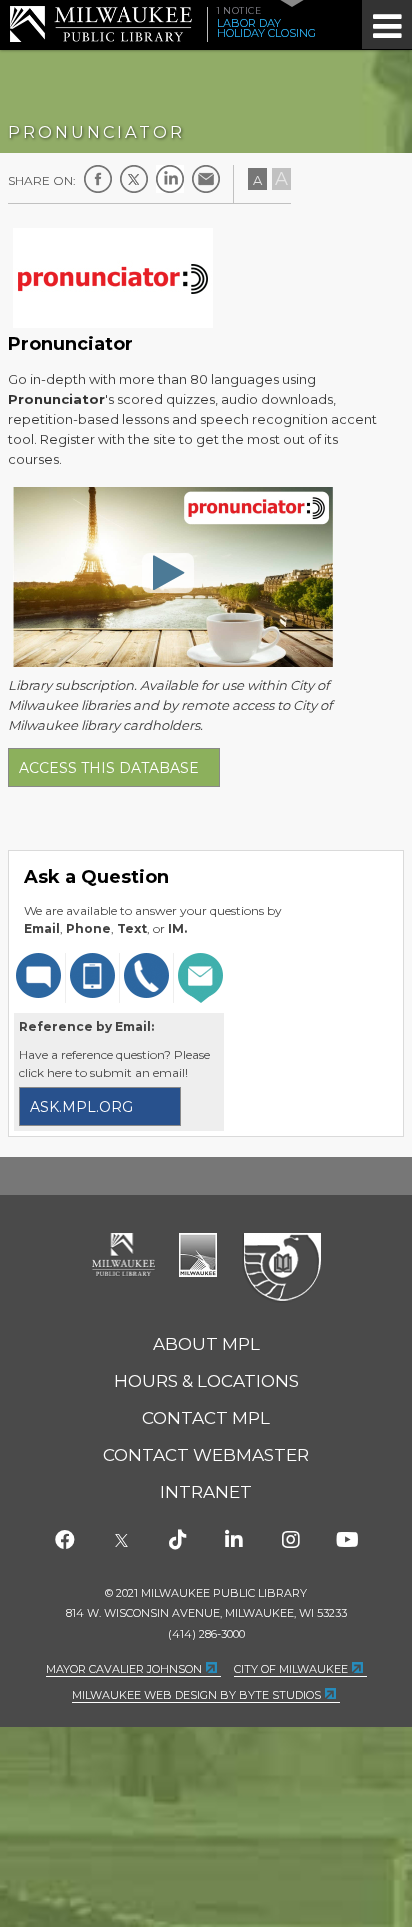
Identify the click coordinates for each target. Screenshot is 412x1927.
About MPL (206, 1344)
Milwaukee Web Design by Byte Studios (196, 1695)
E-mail (206, 179)
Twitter (134, 179)
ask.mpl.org (81, 1107)
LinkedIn (170, 179)
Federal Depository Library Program (281, 1268)
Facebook (98, 179)
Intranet (206, 1492)
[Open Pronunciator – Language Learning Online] (168, 572)
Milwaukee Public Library (101, 23)
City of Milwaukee (198, 1255)
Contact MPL (206, 1418)
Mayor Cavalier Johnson (124, 1669)
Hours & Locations (206, 1381)
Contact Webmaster (206, 1455)
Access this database (109, 768)
